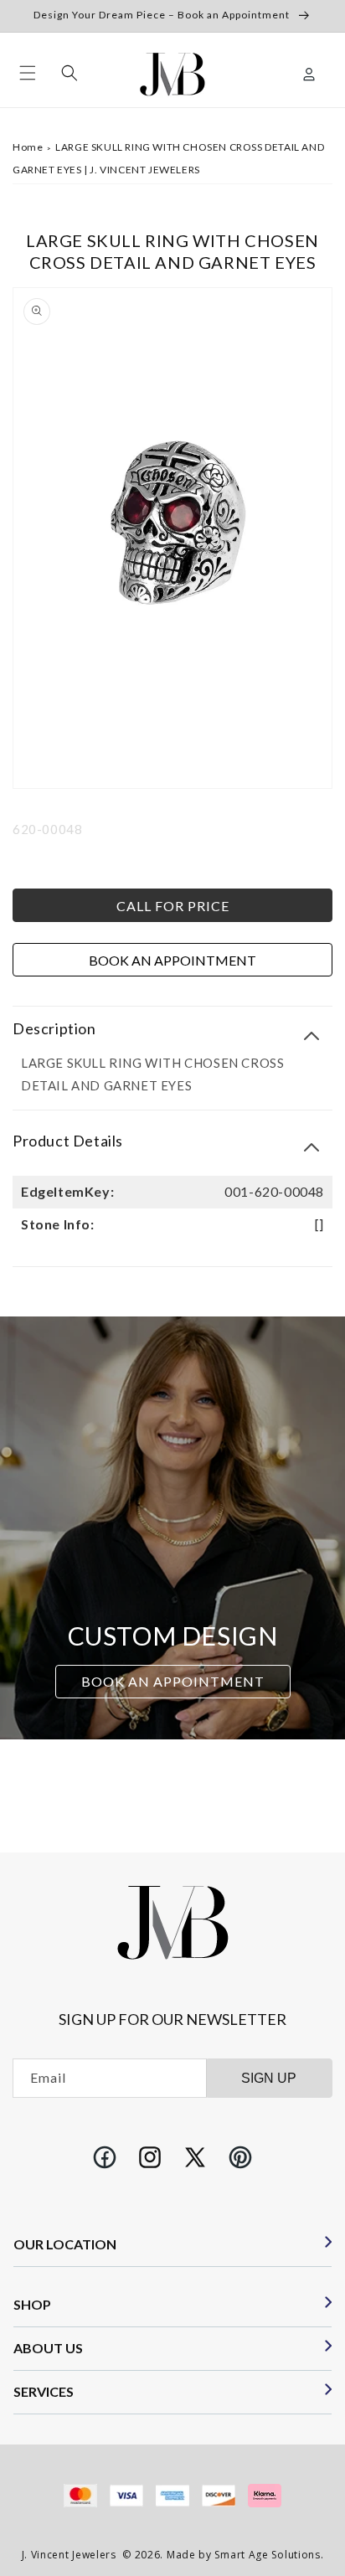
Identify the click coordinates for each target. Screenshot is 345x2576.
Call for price (173, 906)
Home (28, 147)
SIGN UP (269, 2078)
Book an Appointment (172, 960)
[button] (28, 73)
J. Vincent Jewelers (69, 2555)
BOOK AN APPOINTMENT (173, 1681)
